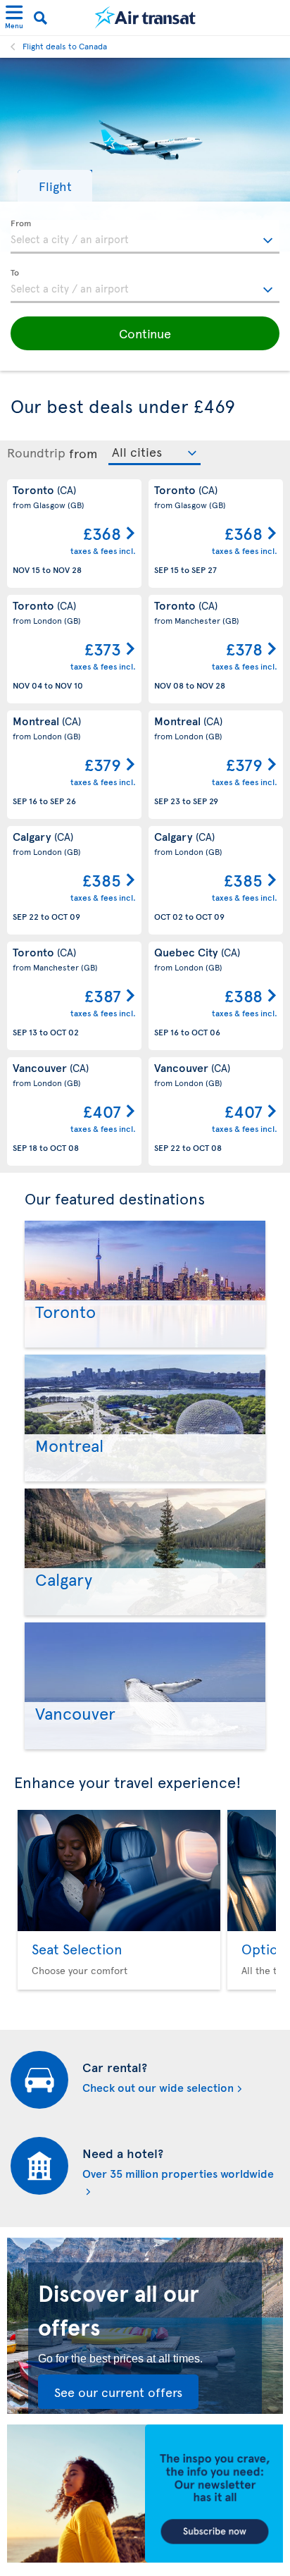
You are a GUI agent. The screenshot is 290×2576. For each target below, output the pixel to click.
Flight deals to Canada (65, 46)
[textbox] (145, 237)
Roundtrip (36, 452)
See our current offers (118, 2392)
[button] (55, 186)
